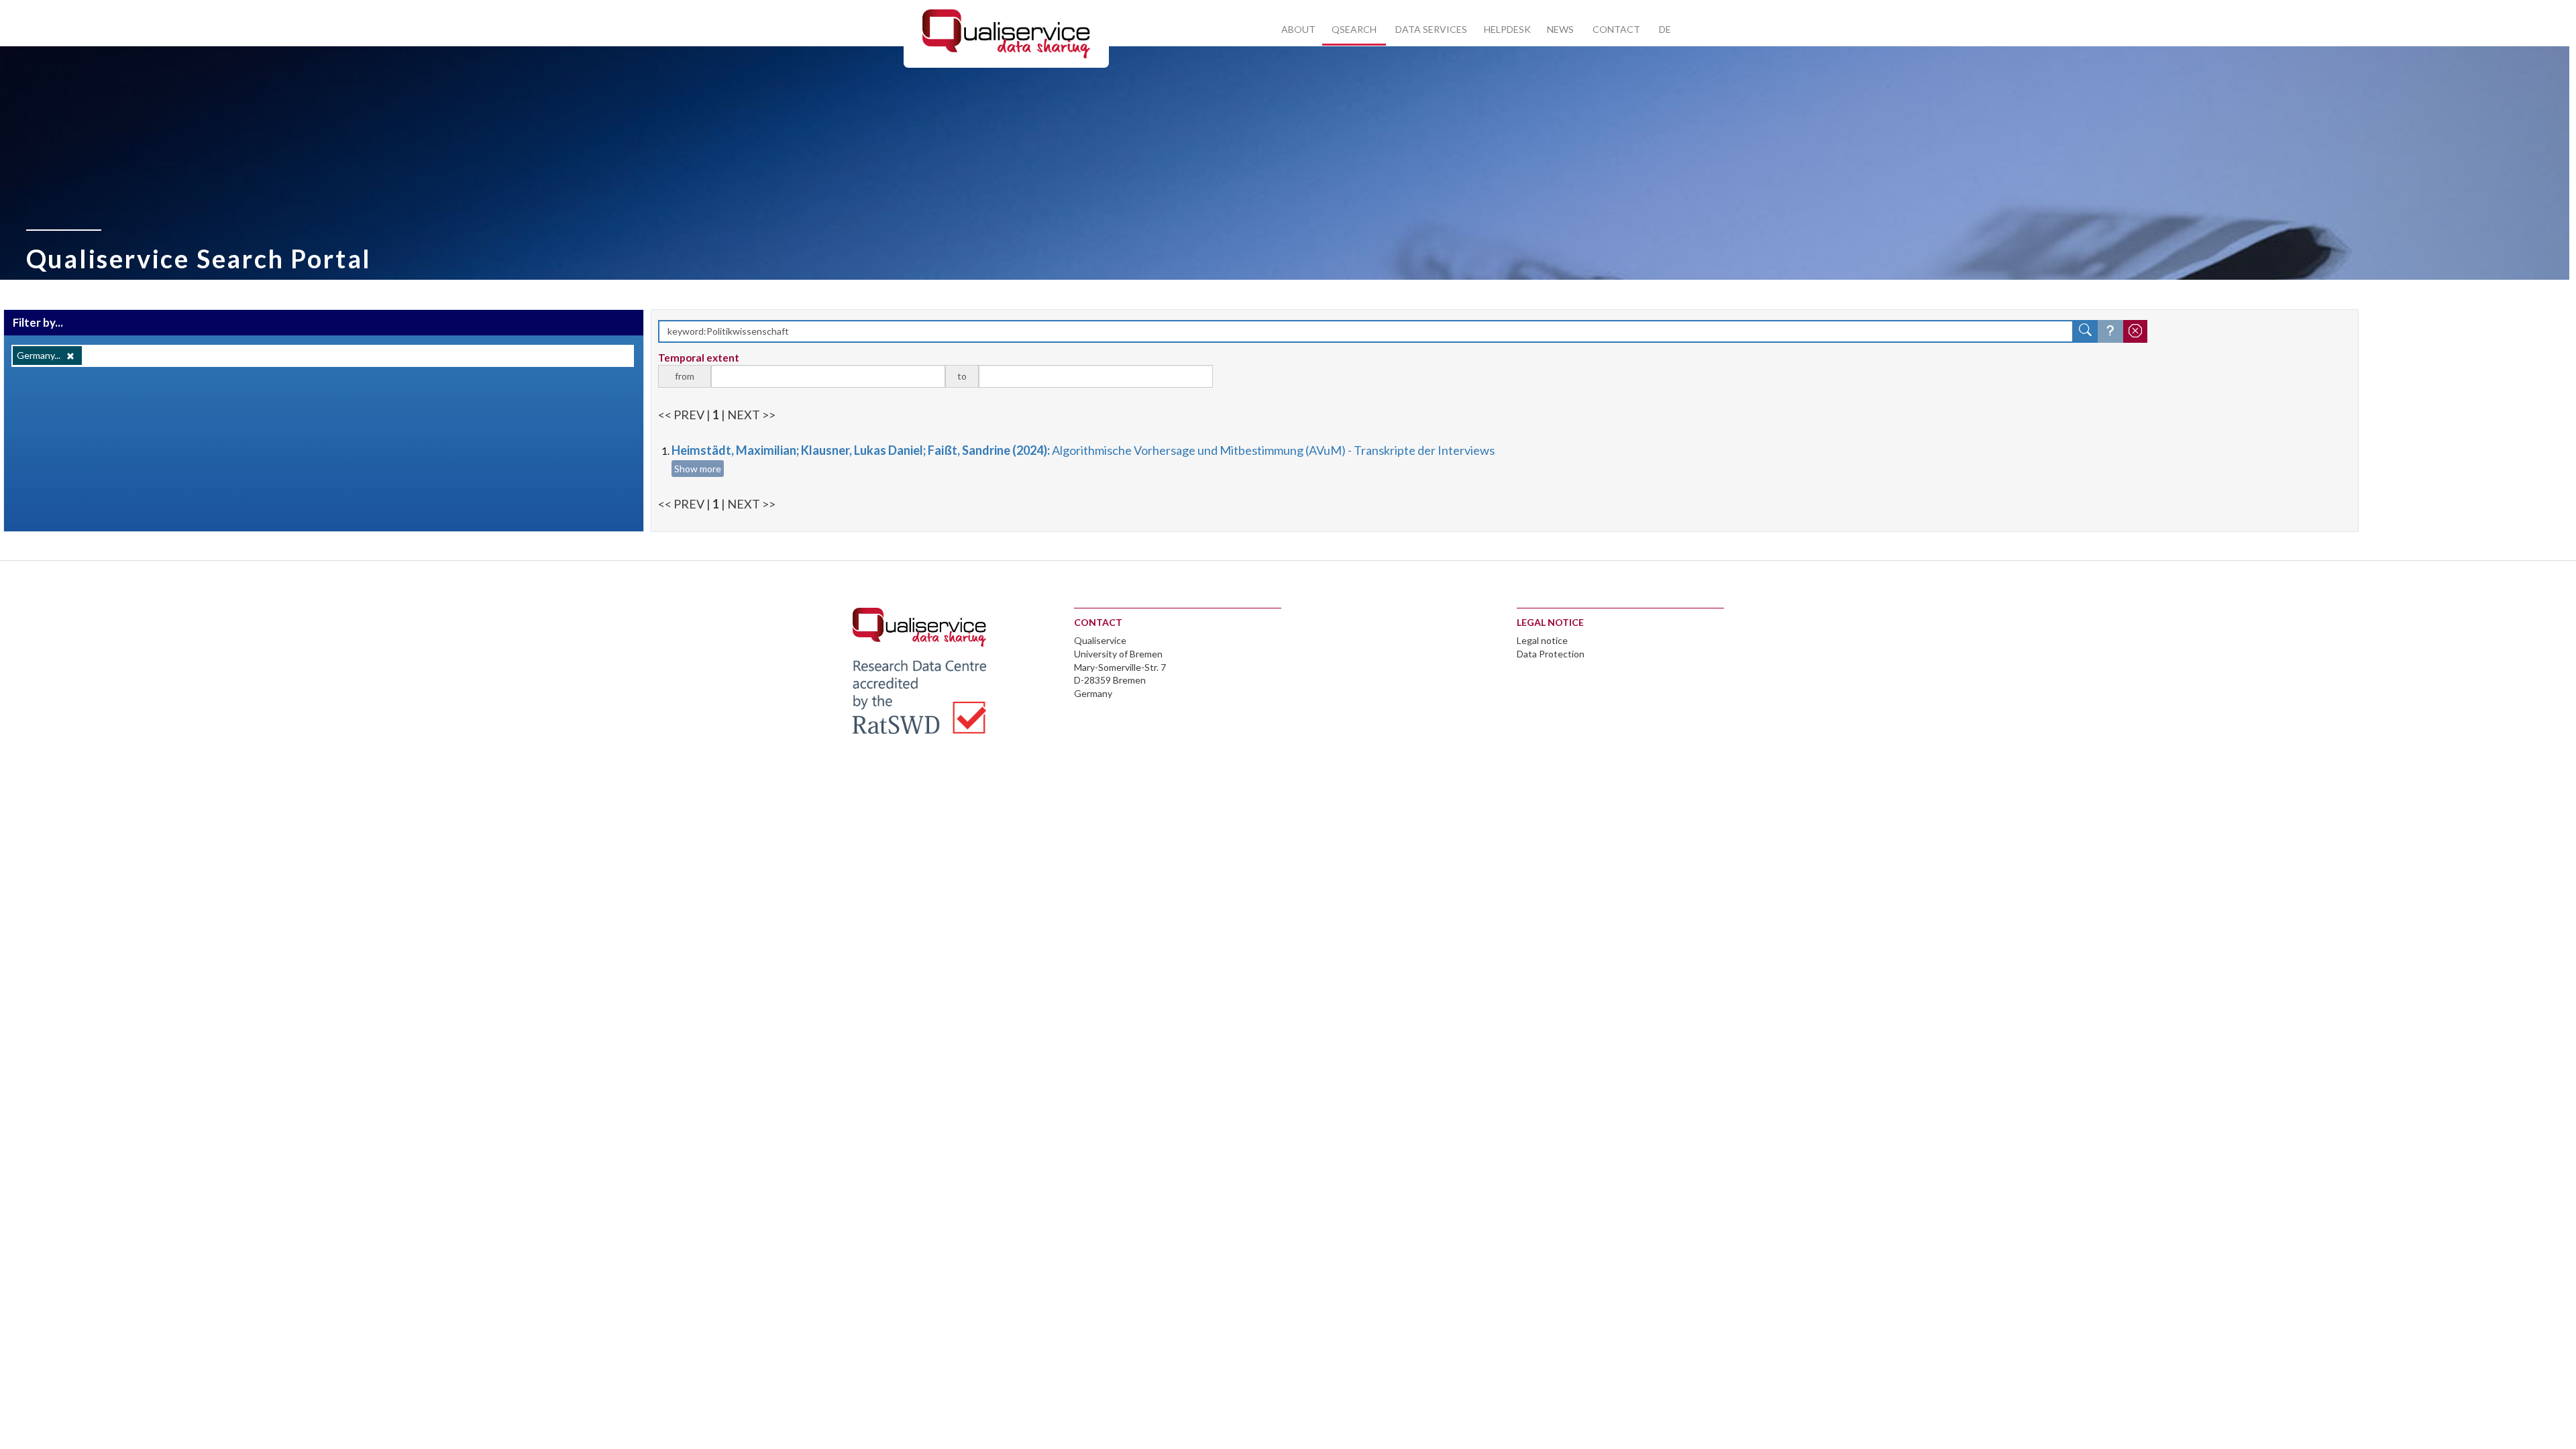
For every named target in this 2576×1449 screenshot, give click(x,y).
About (1298, 29)
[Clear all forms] (2135, 331)
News (1560, 29)
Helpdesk (1507, 29)
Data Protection (1551, 654)
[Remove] (70, 356)
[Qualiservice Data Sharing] (1006, 33)
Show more (698, 469)
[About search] (2110, 331)
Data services (1431, 29)
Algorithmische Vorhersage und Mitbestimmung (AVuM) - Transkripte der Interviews (1083, 450)
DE (1665, 29)
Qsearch (1354, 29)
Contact (1616, 29)
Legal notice (1542, 640)
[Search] (2086, 331)
